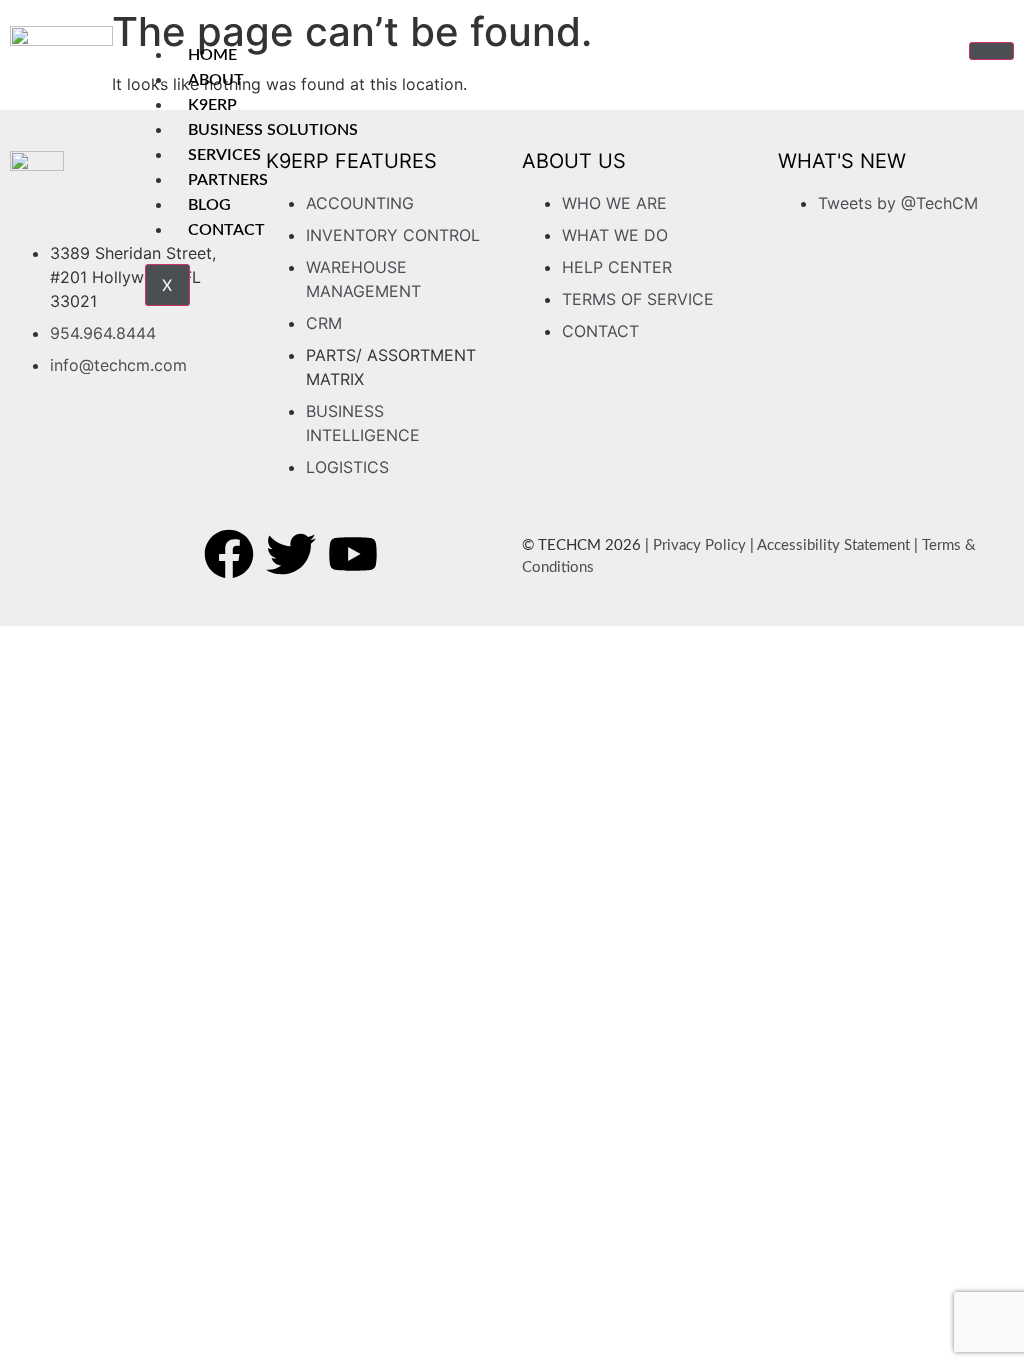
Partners (228, 180)
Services (224, 155)
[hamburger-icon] (991, 51)
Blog (209, 205)
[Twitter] (291, 554)
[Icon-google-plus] (415, 554)
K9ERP (212, 105)
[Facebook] (229, 554)
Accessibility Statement (833, 545)
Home (212, 55)
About (216, 80)
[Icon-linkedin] (477, 554)
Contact (226, 230)
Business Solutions (273, 130)
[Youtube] (353, 554)
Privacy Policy (699, 545)
